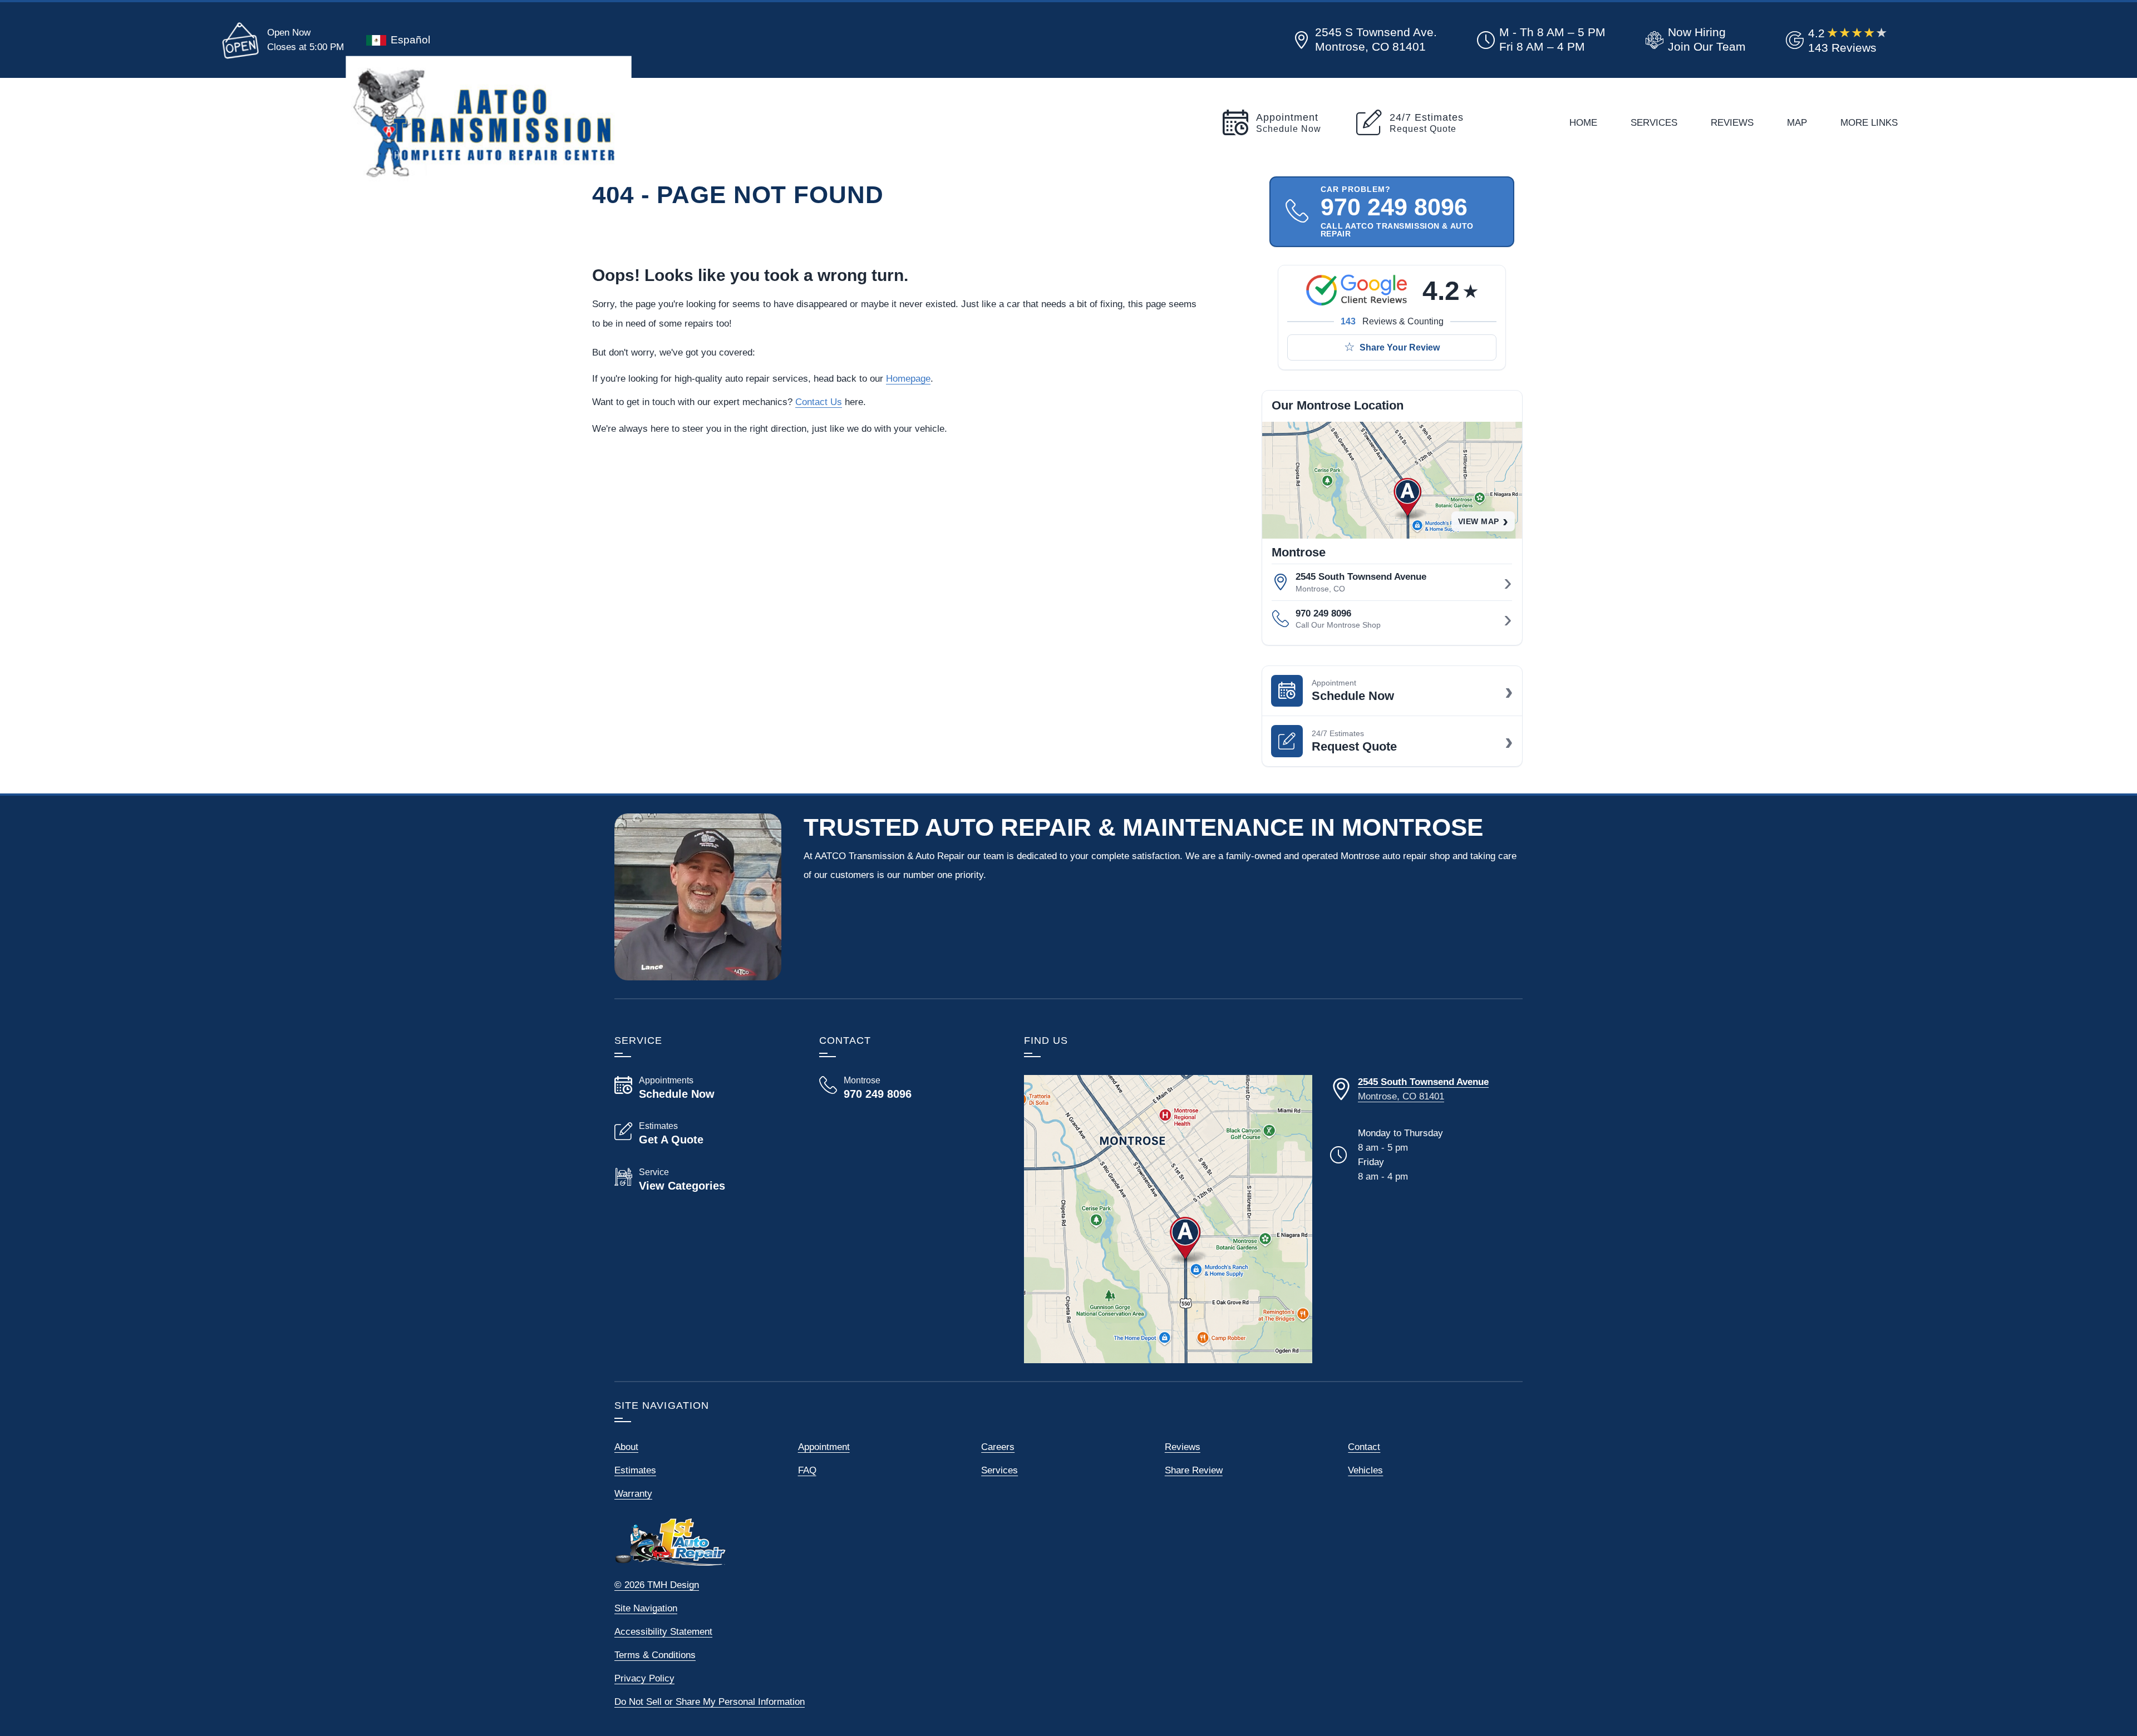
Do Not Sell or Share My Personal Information (710, 1702)
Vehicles (1365, 1470)
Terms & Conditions (655, 1655)
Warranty (633, 1493)
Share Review (1194, 1470)
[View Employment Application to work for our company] (1693, 40)
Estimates (635, 1470)
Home (1583, 122)
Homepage (908, 378)
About (626, 1447)
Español (410, 40)
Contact (1364, 1447)
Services (1654, 122)
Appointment (824, 1447)
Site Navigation (646, 1608)
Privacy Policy (644, 1678)
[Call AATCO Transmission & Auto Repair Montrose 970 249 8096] (908, 1088)
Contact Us (819, 402)
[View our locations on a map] (1168, 1219)
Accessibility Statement (663, 1631)
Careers (998, 1447)
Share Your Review (1400, 347)
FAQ (807, 1470)
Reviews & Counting (1392, 321)
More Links (1869, 122)
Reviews (1732, 122)
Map (1797, 122)
